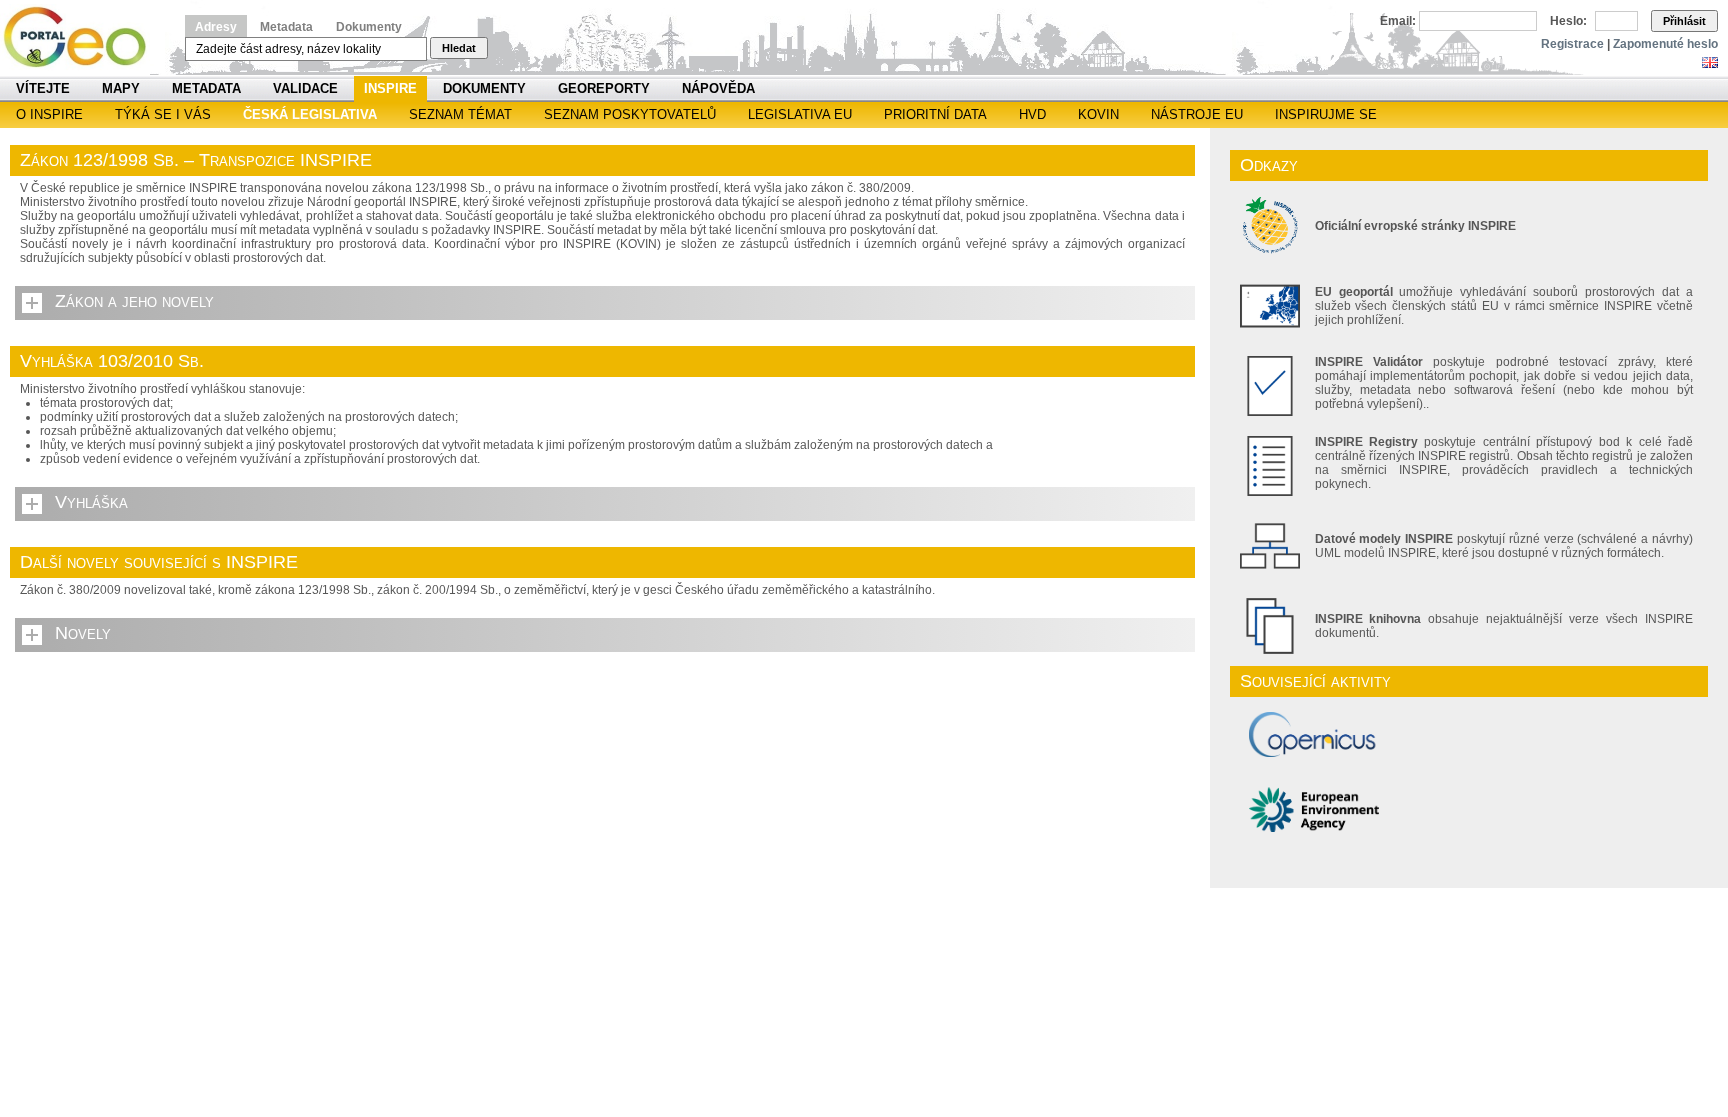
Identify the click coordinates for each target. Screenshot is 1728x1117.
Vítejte (43, 88)
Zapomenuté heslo (1665, 44)
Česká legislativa (310, 114)
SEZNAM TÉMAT (460, 114)
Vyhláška (91, 502)
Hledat (459, 48)
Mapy (121, 88)
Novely (83, 633)
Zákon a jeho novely (134, 301)
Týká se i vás (163, 114)
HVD (1032, 114)
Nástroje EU (1197, 114)
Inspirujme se (1326, 114)
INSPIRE (390, 88)
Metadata (286, 27)
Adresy (216, 27)
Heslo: (1568, 21)
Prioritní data (935, 114)
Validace (305, 88)
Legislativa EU (800, 114)
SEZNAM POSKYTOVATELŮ (630, 114)
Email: (1398, 21)
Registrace (1572, 44)
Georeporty (604, 88)
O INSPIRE (49, 114)
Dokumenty (369, 27)
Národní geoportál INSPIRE (82, 37)
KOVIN (1098, 114)
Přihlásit (1684, 21)
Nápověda (718, 88)
